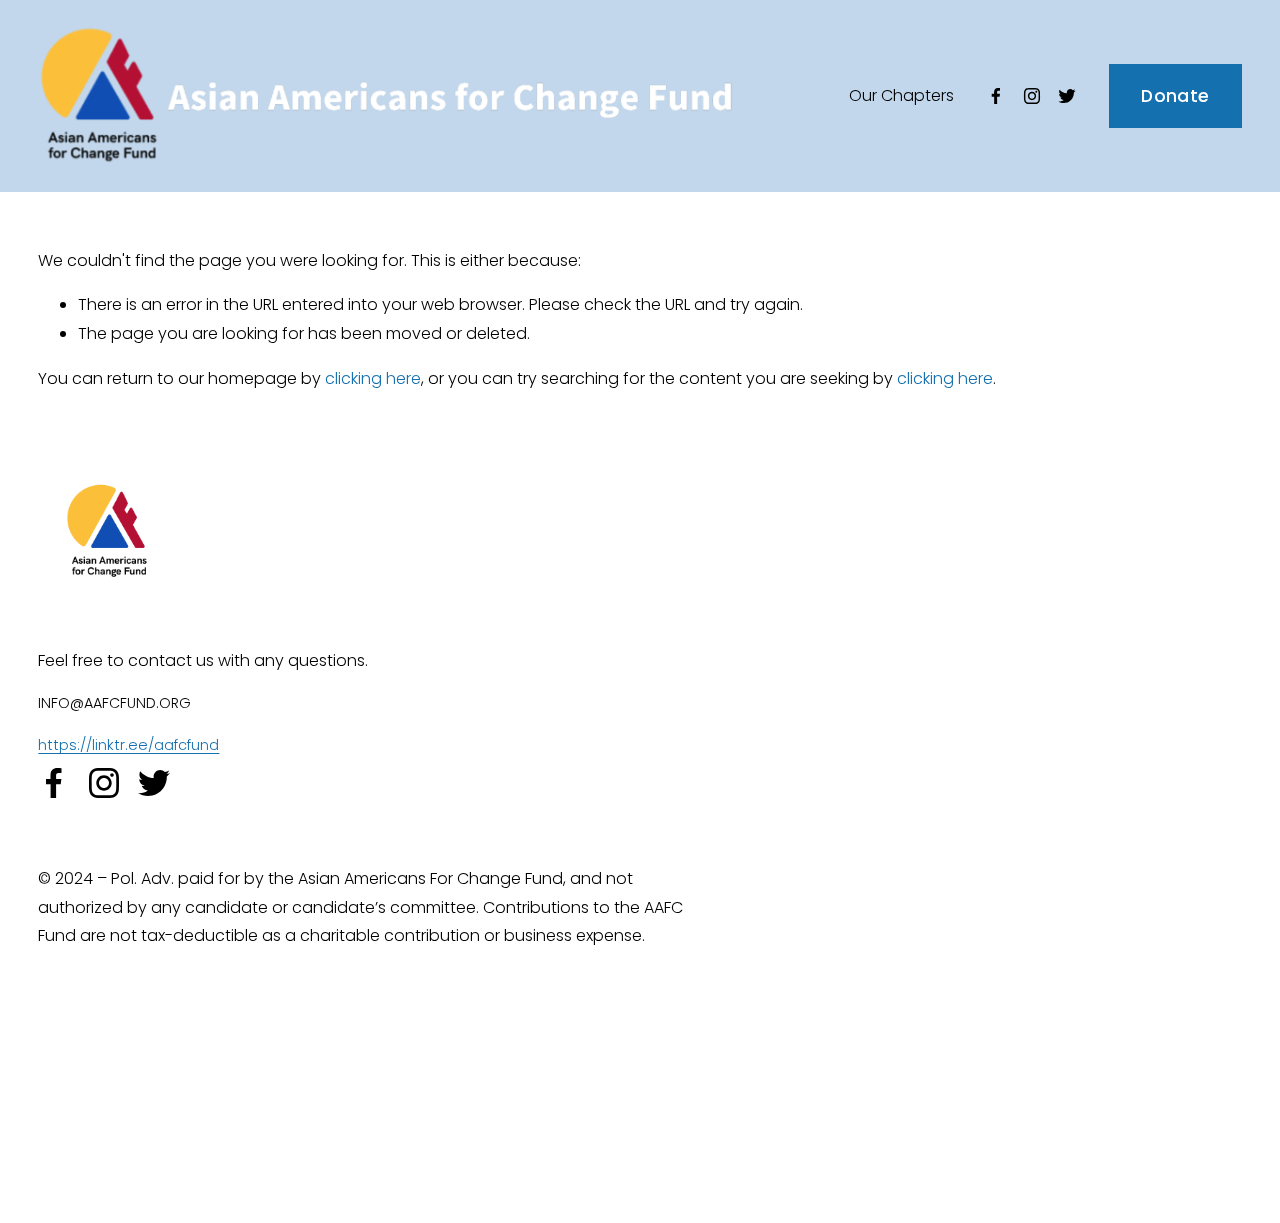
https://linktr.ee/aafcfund (128, 745)
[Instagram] (1032, 96)
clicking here (373, 378)
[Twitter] (1067, 96)
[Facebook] (996, 96)
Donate (1175, 96)
